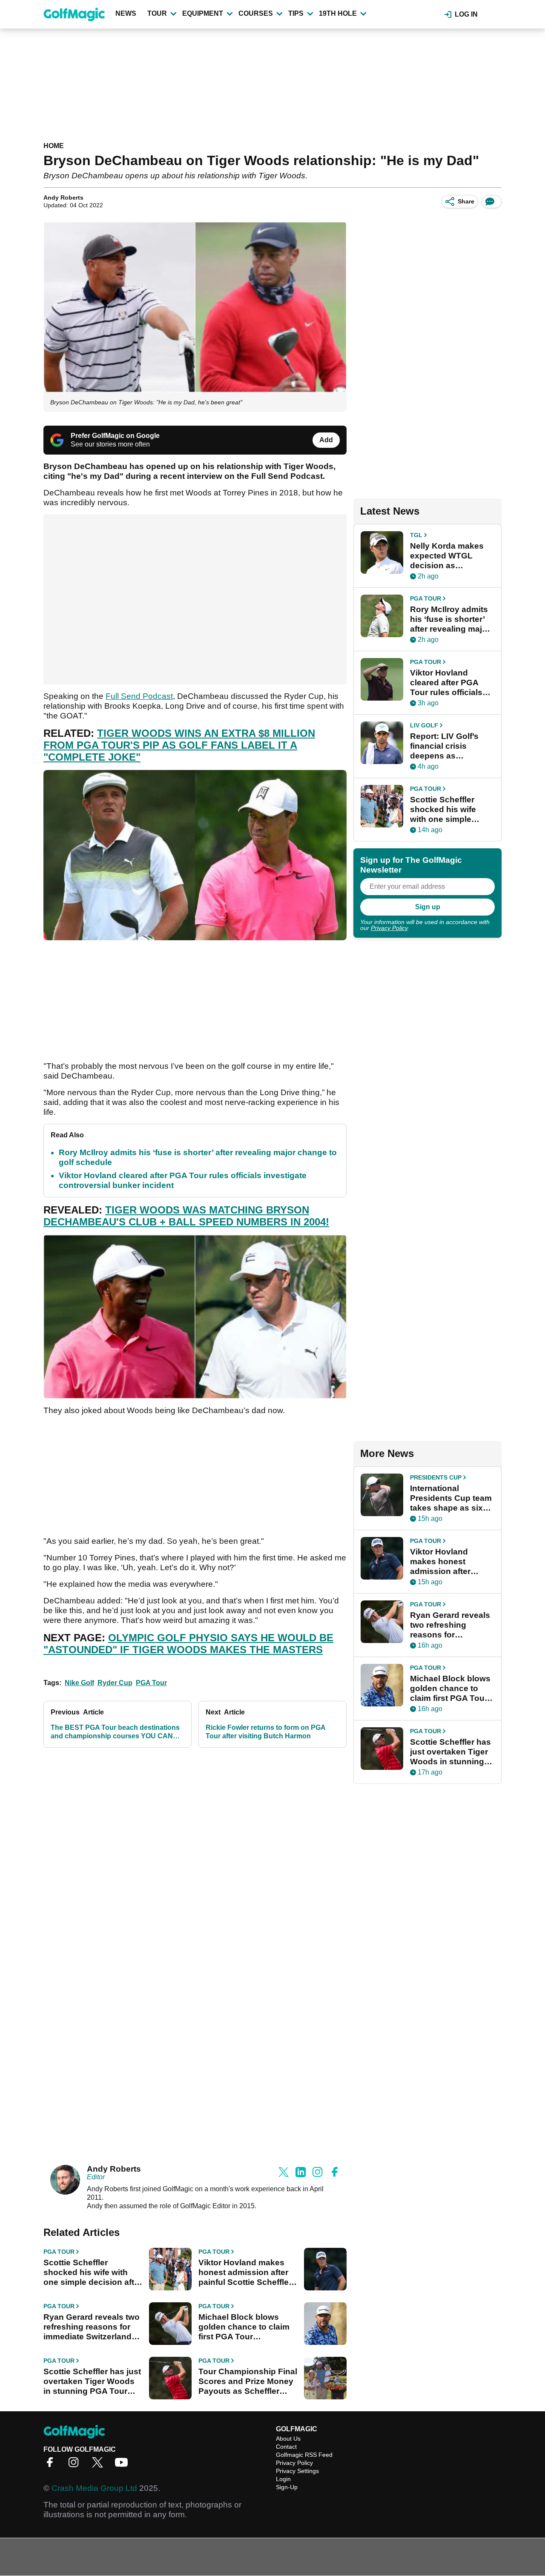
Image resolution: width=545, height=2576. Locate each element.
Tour (157, 13)
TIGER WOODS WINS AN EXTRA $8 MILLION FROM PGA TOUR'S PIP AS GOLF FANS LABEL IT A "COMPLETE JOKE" (179, 745)
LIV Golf (424, 725)
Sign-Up (287, 2487)
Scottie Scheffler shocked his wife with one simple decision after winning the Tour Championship (93, 2273)
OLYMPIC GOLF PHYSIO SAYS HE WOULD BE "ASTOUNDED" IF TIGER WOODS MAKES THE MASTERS (188, 1644)
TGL (416, 535)
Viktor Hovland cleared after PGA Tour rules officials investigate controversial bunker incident (451, 683)
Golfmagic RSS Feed (304, 2455)
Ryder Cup (115, 1683)
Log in (466, 14)
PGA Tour (151, 1683)
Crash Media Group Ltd (94, 2488)
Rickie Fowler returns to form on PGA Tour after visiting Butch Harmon (265, 1732)
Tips (296, 13)
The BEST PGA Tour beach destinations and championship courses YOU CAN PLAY (115, 1732)
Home (54, 146)
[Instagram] (76, 2465)
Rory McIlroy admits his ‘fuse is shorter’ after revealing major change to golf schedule (450, 619)
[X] (100, 2465)
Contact (286, 2447)
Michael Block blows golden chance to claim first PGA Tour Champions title (244, 2327)
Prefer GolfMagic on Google (115, 436)
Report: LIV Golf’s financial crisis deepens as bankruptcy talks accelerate (444, 746)
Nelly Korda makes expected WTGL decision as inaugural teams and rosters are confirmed (452, 556)
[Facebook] (52, 2465)
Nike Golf (79, 1683)
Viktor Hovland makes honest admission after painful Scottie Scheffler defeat (245, 2273)
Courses (256, 13)
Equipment (203, 13)
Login (283, 2479)
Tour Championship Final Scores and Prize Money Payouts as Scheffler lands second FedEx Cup (248, 2381)
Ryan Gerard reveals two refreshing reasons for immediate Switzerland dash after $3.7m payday (92, 2327)
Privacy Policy (389, 928)
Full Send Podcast (139, 696)
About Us (288, 2439)
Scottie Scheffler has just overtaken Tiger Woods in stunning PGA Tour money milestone (92, 2381)
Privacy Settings (297, 2471)
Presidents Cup (436, 1477)
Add (326, 440)
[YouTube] (123, 2465)
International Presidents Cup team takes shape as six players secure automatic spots (451, 1498)
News (126, 13)
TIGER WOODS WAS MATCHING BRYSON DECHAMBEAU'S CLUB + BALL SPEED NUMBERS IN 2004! (186, 1216)
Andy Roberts (63, 197)
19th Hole (338, 13)
